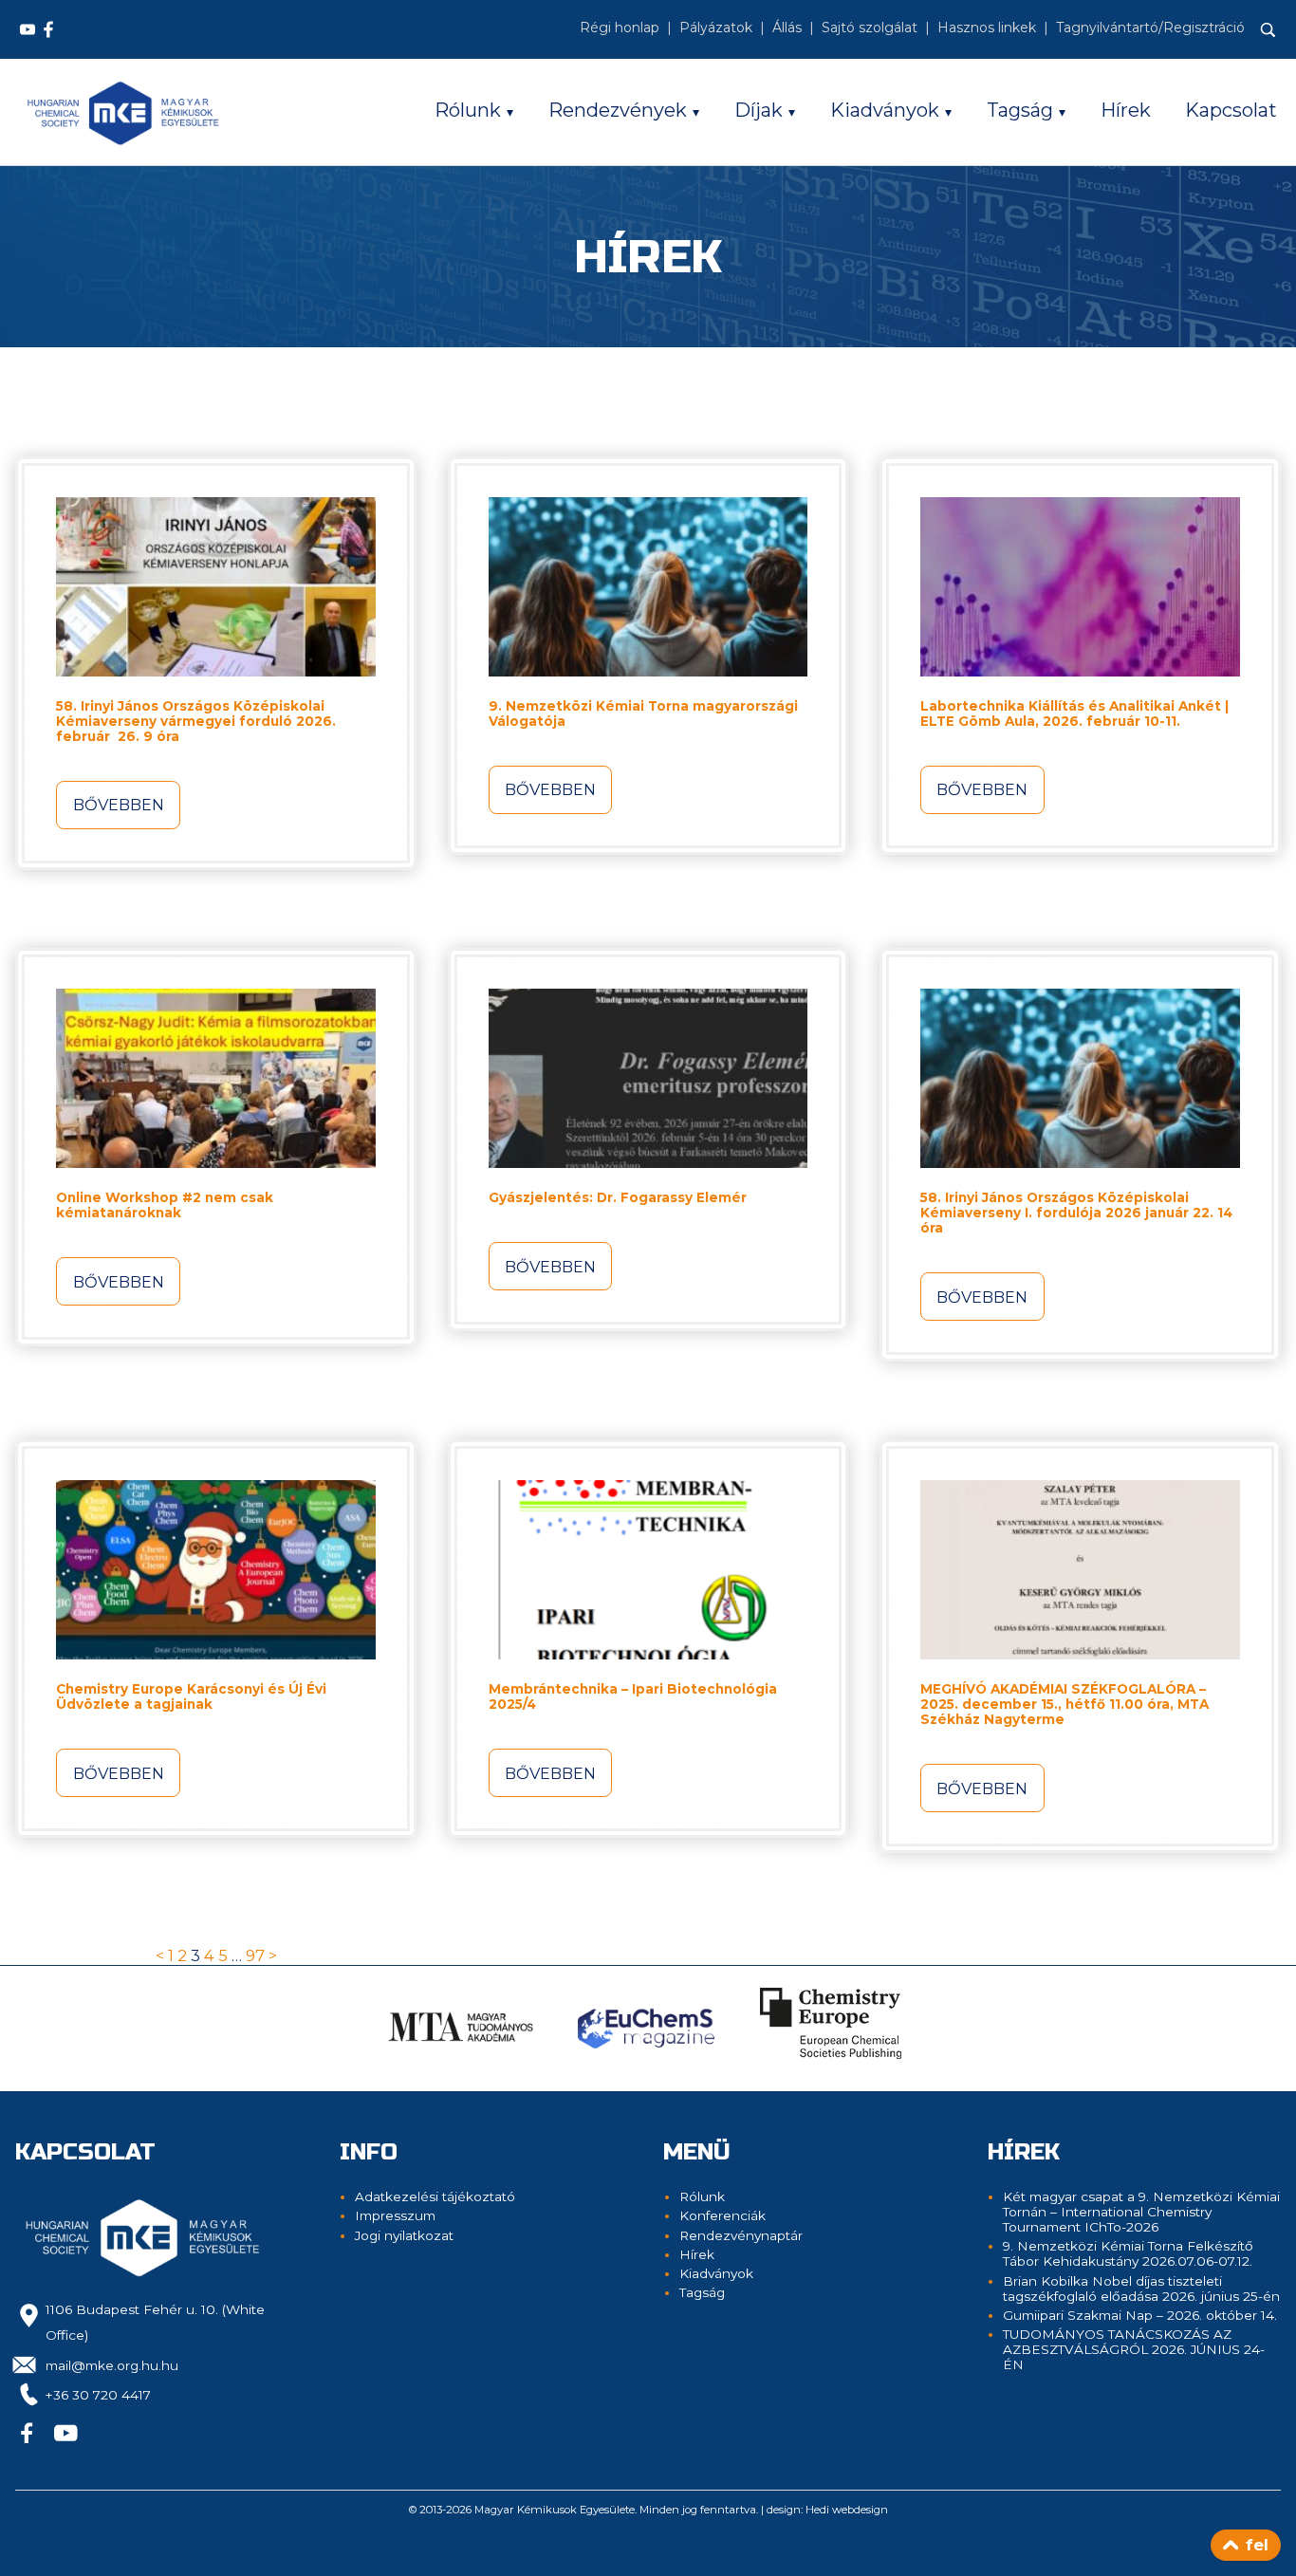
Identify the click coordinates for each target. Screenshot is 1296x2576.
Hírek (1126, 110)
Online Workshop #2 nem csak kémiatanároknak (165, 1205)
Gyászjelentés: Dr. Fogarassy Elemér (618, 1197)
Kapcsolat (1231, 110)
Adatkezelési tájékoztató (435, 2196)
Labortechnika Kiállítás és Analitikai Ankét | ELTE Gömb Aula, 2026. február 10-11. (1074, 713)
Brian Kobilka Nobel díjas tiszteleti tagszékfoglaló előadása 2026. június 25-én (1141, 2289)
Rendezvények (618, 110)
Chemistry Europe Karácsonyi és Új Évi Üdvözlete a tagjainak (191, 1696)
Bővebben (119, 805)
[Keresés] (1268, 30)
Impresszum (395, 2215)
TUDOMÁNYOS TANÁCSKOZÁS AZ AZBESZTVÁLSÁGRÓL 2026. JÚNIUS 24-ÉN (1134, 2349)
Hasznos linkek (987, 28)
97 (255, 1955)
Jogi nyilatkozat (404, 2235)
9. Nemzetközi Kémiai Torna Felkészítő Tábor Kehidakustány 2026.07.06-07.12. (1128, 2253)
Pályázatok (716, 28)
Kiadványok (885, 110)
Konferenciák (722, 2215)
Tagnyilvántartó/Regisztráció (1150, 28)
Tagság (1020, 110)
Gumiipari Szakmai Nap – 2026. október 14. (1140, 2315)
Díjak (759, 110)
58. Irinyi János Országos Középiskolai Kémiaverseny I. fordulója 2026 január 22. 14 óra (1076, 1213)
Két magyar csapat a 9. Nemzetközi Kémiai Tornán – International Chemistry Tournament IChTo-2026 (1141, 2212)
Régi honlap (620, 28)
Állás (787, 28)
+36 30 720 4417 (98, 2395)
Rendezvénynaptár (741, 2235)
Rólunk (468, 110)
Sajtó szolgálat (870, 28)
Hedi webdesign (847, 2510)
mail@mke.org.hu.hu (112, 2365)
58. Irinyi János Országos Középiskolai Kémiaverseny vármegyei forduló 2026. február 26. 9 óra (196, 721)
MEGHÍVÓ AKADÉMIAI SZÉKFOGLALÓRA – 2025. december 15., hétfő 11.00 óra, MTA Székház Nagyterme (1065, 1704)
